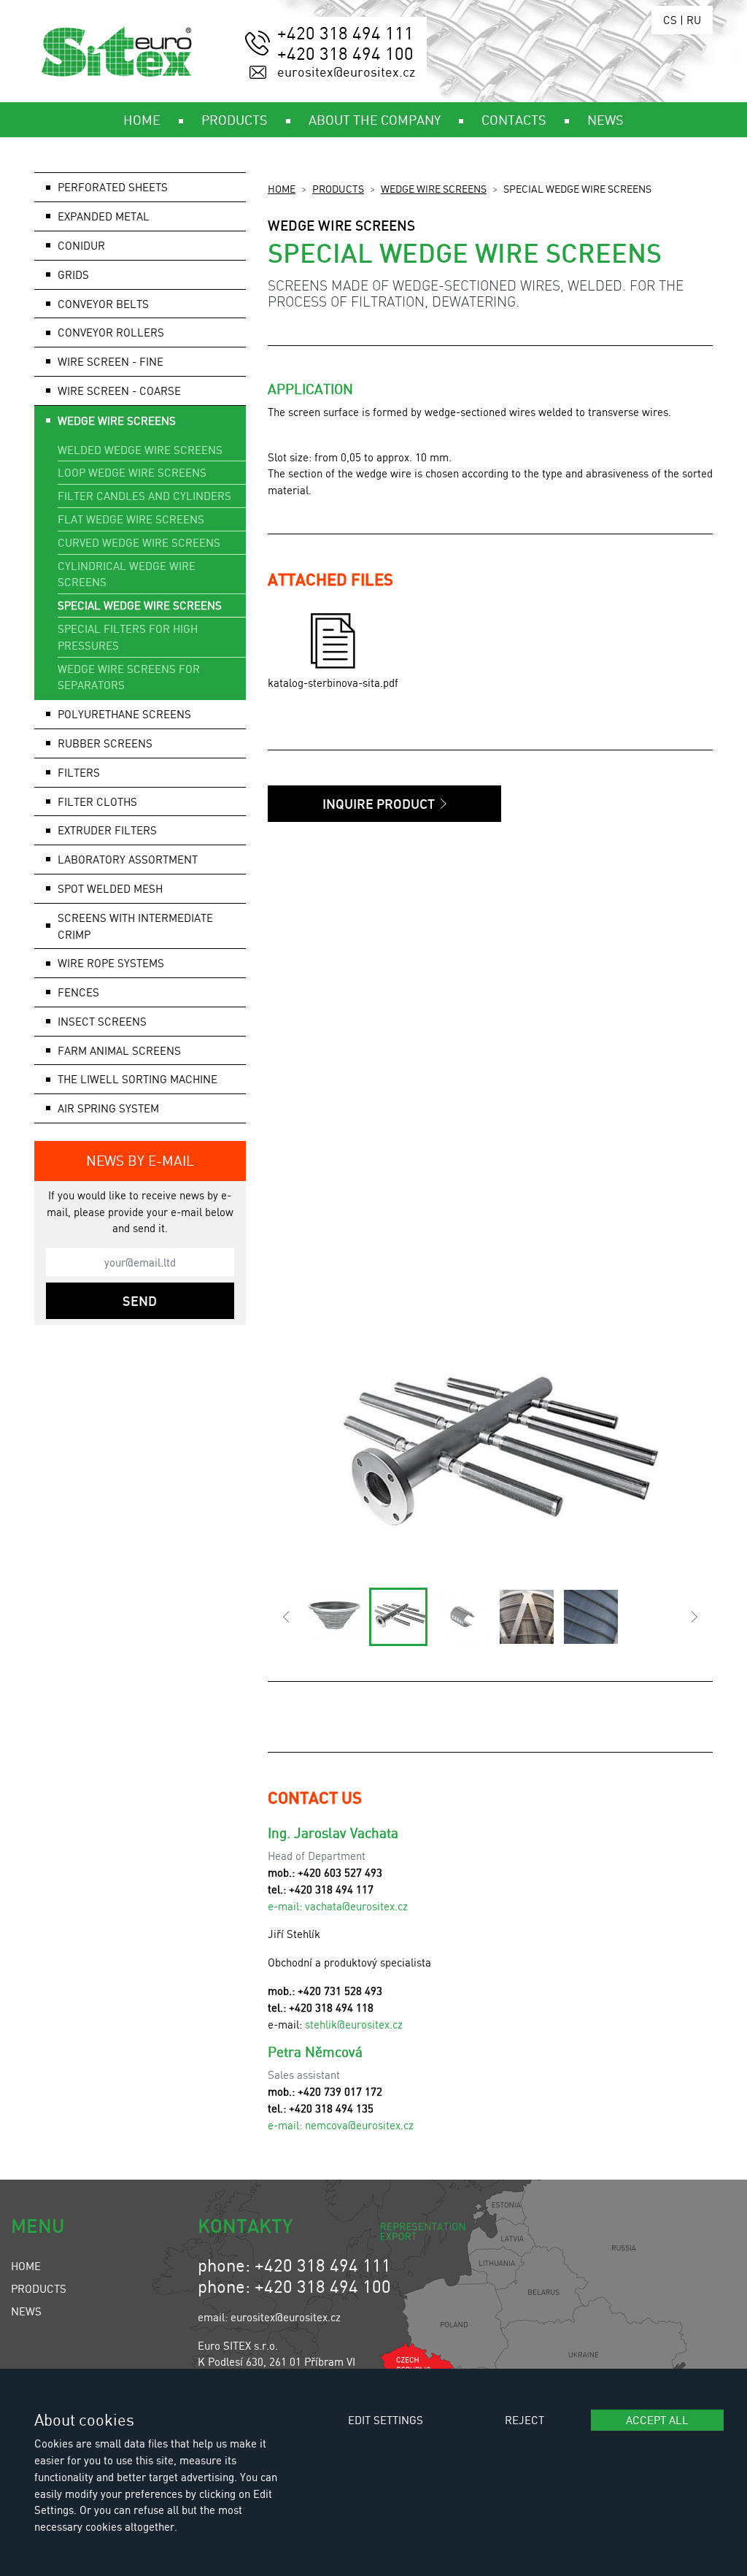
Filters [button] (79, 772)
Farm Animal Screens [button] (119, 1050)
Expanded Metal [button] (104, 216)
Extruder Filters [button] (107, 830)
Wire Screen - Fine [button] (111, 361)
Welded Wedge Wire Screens (140, 450)
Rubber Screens (105, 743)
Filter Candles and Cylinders (144, 496)
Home (282, 188)
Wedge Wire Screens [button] (117, 420)
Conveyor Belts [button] (103, 304)
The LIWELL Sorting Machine (138, 1079)
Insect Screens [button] (102, 1021)
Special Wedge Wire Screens (140, 605)
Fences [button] (78, 992)
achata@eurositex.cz (359, 1906)
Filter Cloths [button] (97, 801)
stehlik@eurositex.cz (354, 2024)
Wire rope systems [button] (111, 963)
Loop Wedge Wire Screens (132, 472)
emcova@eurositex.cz (362, 2125)
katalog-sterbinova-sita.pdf (333, 683)
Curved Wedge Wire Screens (139, 542)
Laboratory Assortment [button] (128, 859)
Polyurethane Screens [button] (124, 714)
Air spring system (108, 1108)
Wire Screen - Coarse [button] (119, 391)
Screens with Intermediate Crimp (135, 926)
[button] (286, 1617)
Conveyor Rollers (111, 332)
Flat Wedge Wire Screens (131, 519)
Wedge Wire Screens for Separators (129, 677)
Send (140, 1301)
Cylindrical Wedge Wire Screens (127, 574)
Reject (525, 2420)
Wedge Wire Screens (434, 188)
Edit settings (386, 2420)
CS (670, 20)
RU (694, 20)
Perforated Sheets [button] (113, 187)
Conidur (81, 245)
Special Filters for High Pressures (128, 637)
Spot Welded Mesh (110, 888)
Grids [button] (73, 274)
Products (338, 188)
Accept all (657, 2420)
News (26, 2311)
